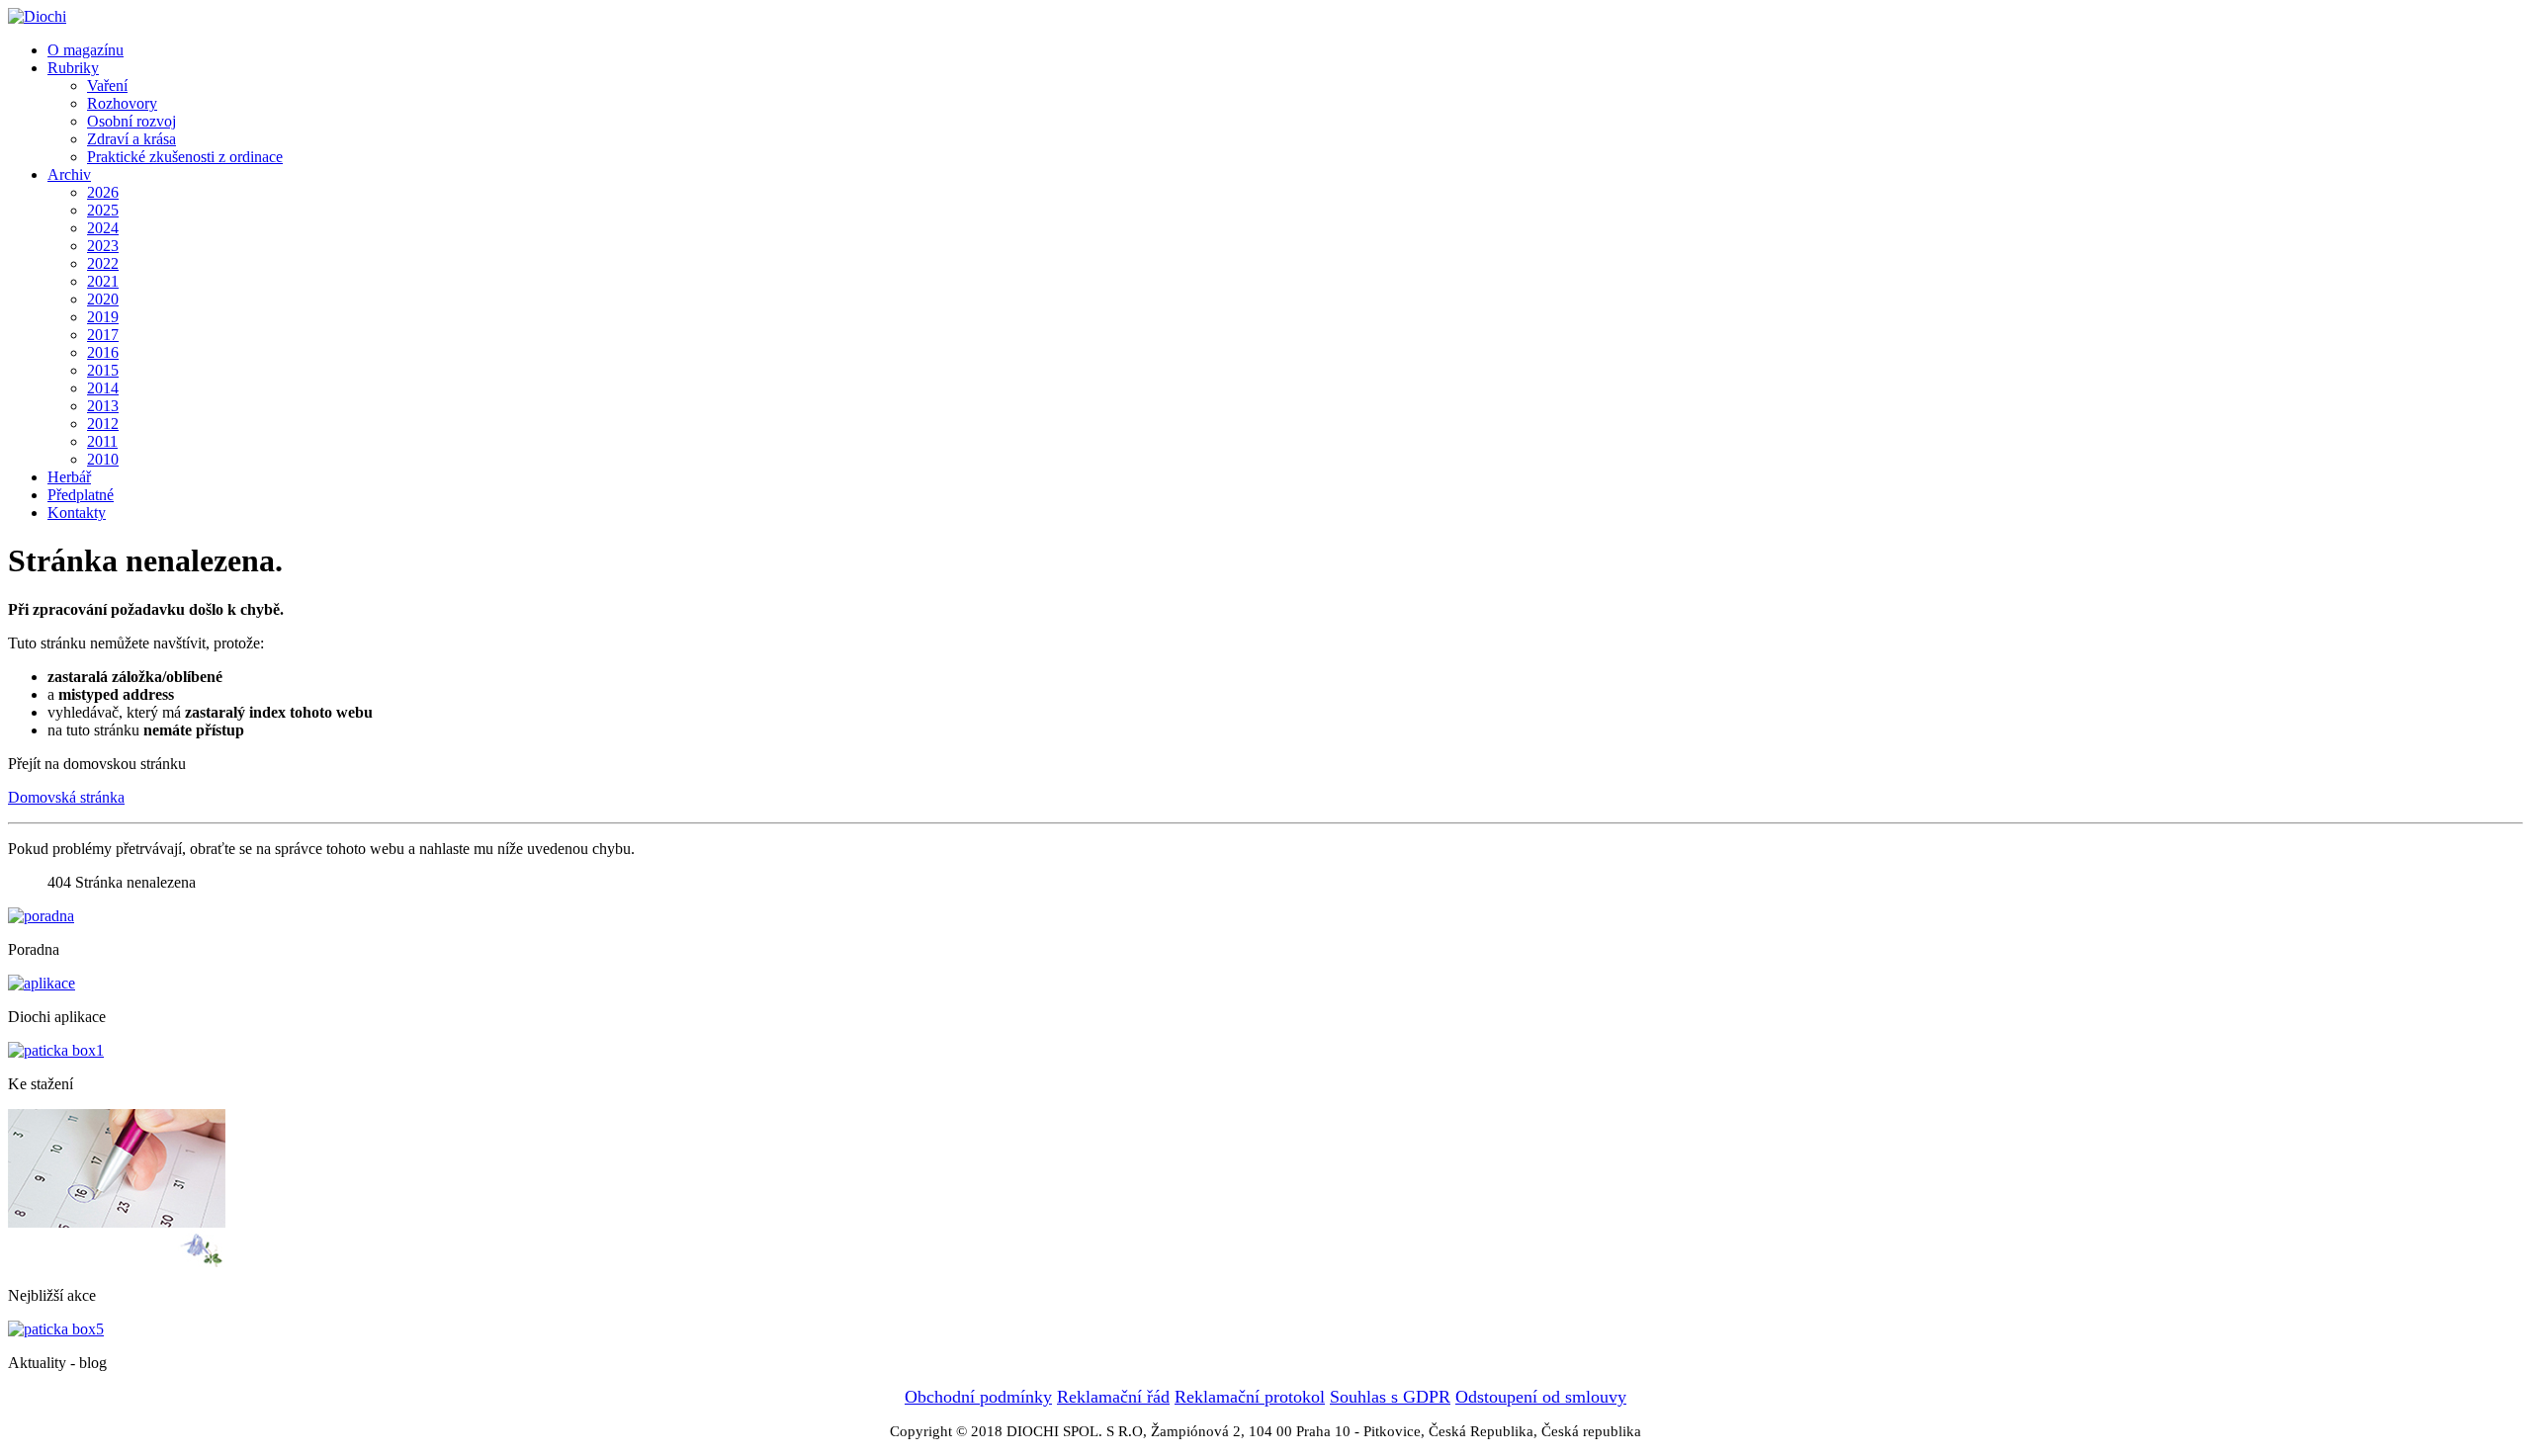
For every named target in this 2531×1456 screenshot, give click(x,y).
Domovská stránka (66, 797)
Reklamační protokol (1250, 1397)
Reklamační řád (1113, 1397)
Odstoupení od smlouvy (1541, 1397)
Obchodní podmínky (978, 1397)
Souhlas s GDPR (1390, 1397)
